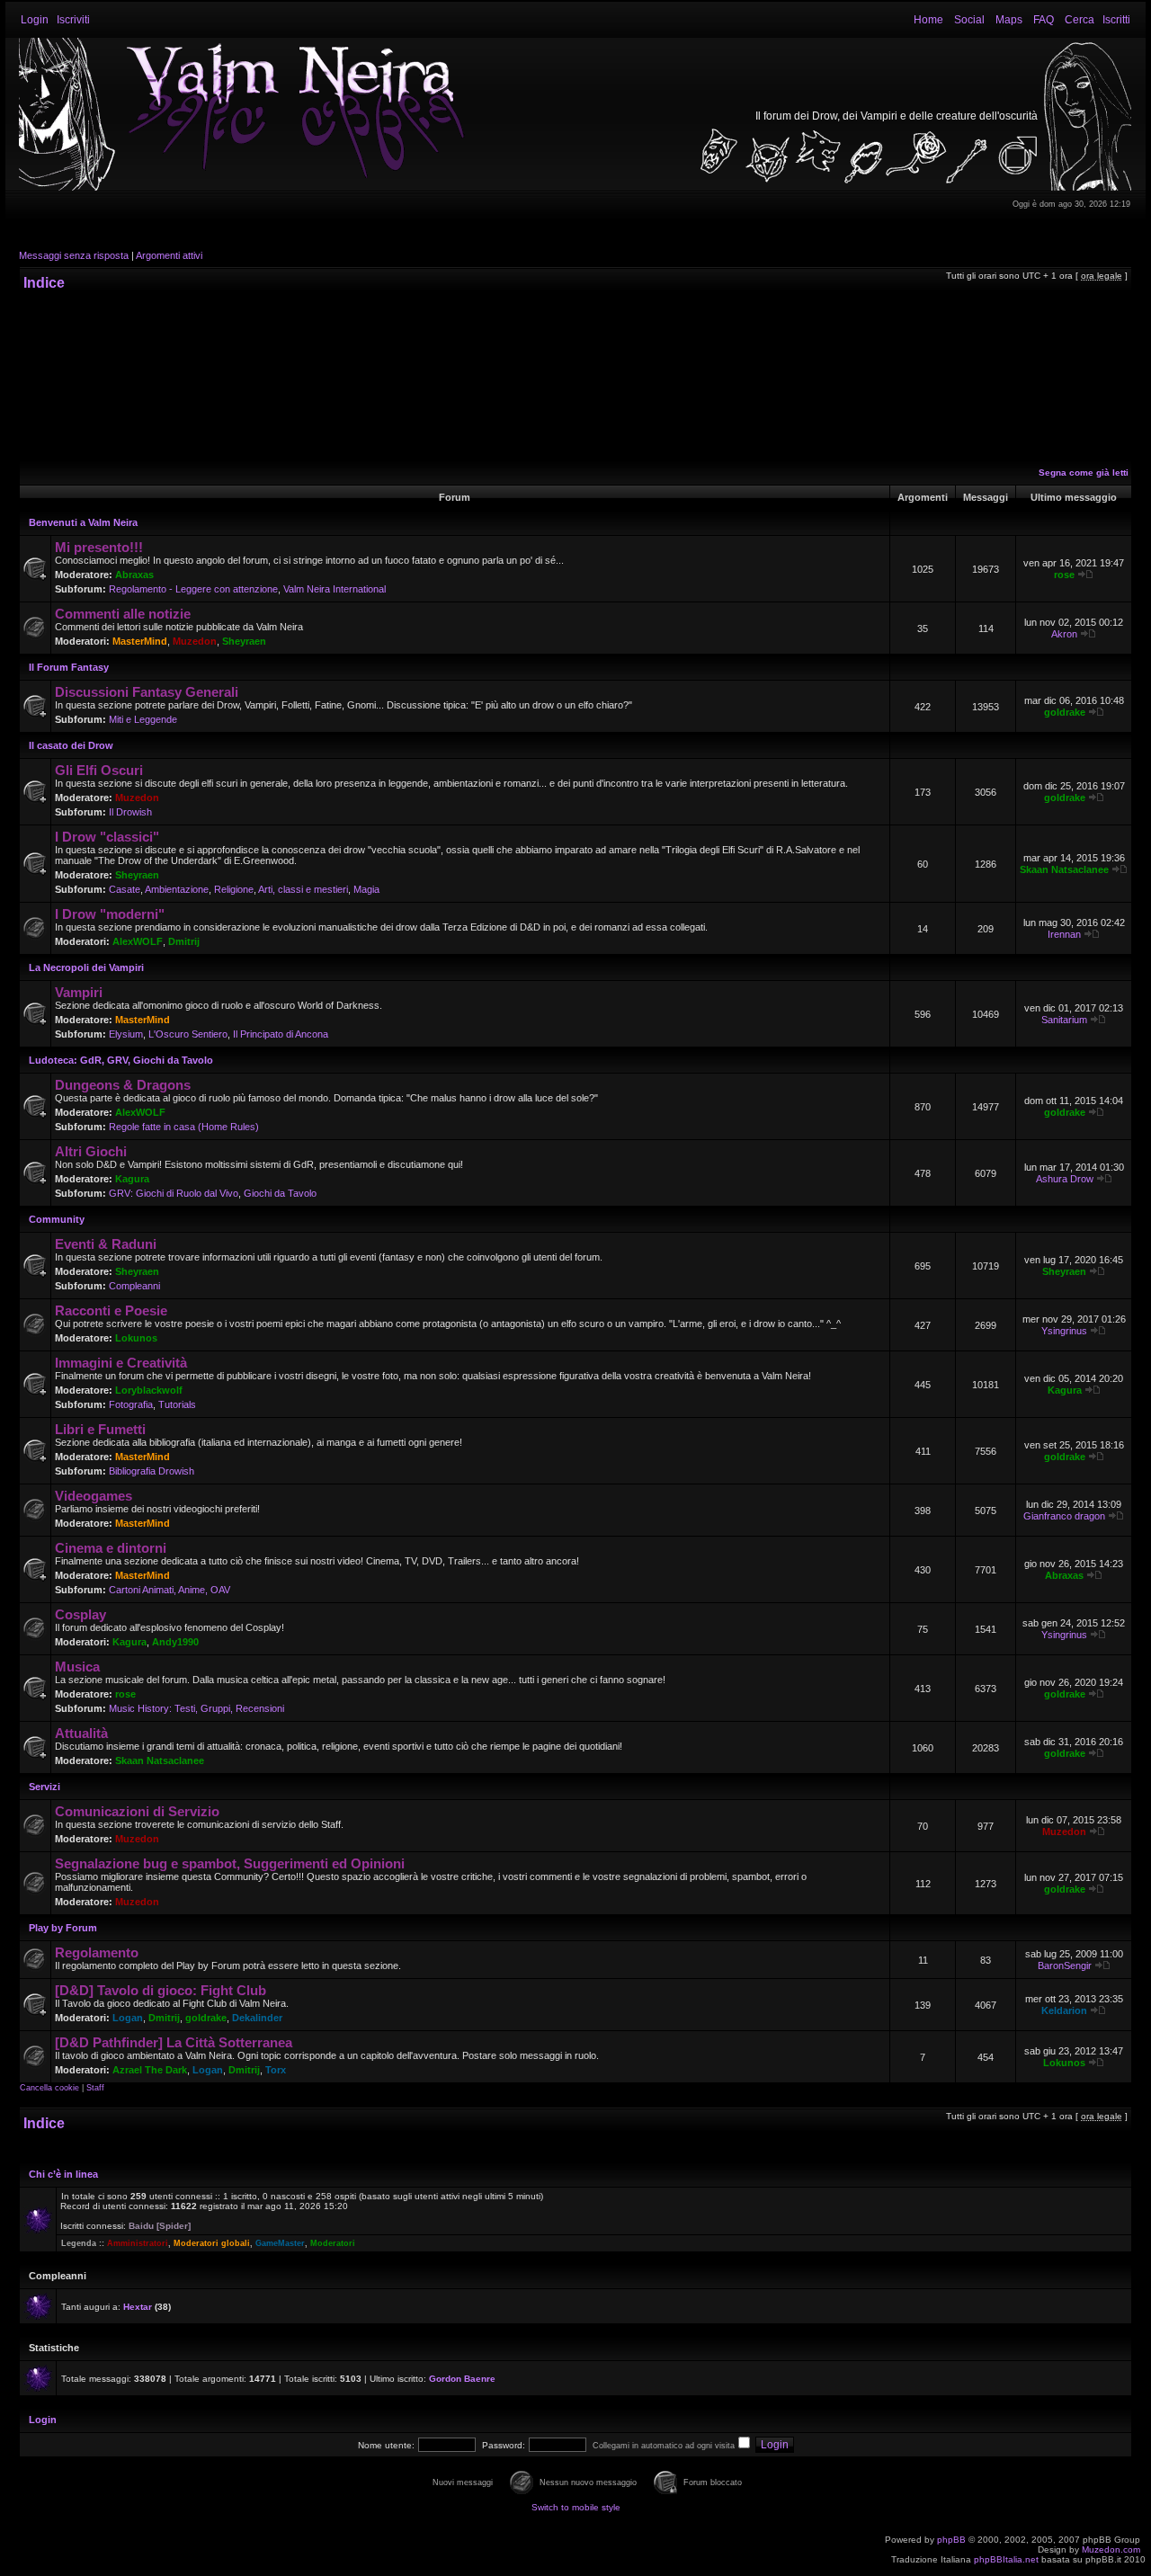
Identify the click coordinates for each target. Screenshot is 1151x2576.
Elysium (126, 1034)
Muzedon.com (1111, 2549)
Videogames (94, 1496)
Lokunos (136, 1338)
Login (35, 20)
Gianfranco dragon (1064, 1516)
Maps (1009, 20)
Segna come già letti (1084, 472)
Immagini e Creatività (121, 1363)
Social (969, 20)
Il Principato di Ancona (281, 1034)
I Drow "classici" (107, 837)
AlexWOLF (138, 941)
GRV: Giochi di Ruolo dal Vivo (174, 1193)
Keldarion (1064, 2010)
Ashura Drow (1065, 1179)
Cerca (1080, 20)
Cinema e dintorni (111, 1548)
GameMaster (280, 2243)
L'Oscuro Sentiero (188, 1034)
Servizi (45, 1787)
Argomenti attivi (169, 255)
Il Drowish (130, 812)
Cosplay (80, 1614)
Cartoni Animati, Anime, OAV (170, 1590)
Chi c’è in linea (63, 2174)
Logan (128, 2018)
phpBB (951, 2540)
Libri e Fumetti (100, 1429)
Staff (95, 2088)
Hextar (138, 2307)
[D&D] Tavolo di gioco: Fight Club (161, 1990)
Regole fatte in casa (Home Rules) (184, 1127)
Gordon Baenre (462, 2379)
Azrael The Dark (150, 2070)
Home (928, 20)
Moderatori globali (212, 2243)
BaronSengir (1065, 1965)
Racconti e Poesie (111, 1310)
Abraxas (134, 575)
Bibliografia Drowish (152, 1471)
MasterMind (140, 641)
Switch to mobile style (576, 2507)
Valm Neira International (335, 589)
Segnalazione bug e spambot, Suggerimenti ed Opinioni (230, 1863)
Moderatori (333, 2243)
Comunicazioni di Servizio (137, 1811)
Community (57, 1219)
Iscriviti (73, 20)
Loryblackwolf (149, 1390)
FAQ (1044, 20)
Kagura (132, 1179)
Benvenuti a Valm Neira (83, 522)
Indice (44, 283)
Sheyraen (244, 641)
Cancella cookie (49, 2088)
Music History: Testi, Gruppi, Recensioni (196, 1708)
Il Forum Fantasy (69, 667)
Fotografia (131, 1404)
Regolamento (97, 1952)
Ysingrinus (1064, 1331)
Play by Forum (63, 1928)
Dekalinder (257, 2018)
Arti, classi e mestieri (303, 889)
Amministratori (138, 2243)
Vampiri (79, 992)
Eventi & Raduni (106, 1244)
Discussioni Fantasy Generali (147, 692)
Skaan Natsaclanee (1064, 869)
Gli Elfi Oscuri (99, 770)
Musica (77, 1667)
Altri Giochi (91, 1151)
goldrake (1065, 712)
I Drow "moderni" (110, 914)
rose (1064, 575)
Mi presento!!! (99, 547)
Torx (276, 2070)
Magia (366, 889)
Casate (125, 889)
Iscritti (1116, 20)
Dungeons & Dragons (123, 1085)
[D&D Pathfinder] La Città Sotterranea (174, 2042)
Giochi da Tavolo (280, 1193)
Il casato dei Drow (71, 745)
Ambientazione (177, 889)
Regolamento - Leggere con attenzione (193, 589)
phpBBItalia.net (1006, 2559)
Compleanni (134, 1286)
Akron (1064, 634)
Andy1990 (175, 1642)
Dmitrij (184, 941)
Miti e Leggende (143, 719)
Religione (234, 889)
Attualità (81, 1733)
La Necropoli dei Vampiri (86, 967)
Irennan (1064, 934)
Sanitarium (1064, 1020)
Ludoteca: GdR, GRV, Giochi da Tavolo (121, 1060)
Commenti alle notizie (123, 614)
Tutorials (177, 1404)
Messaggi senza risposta (74, 255)
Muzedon (195, 641)
